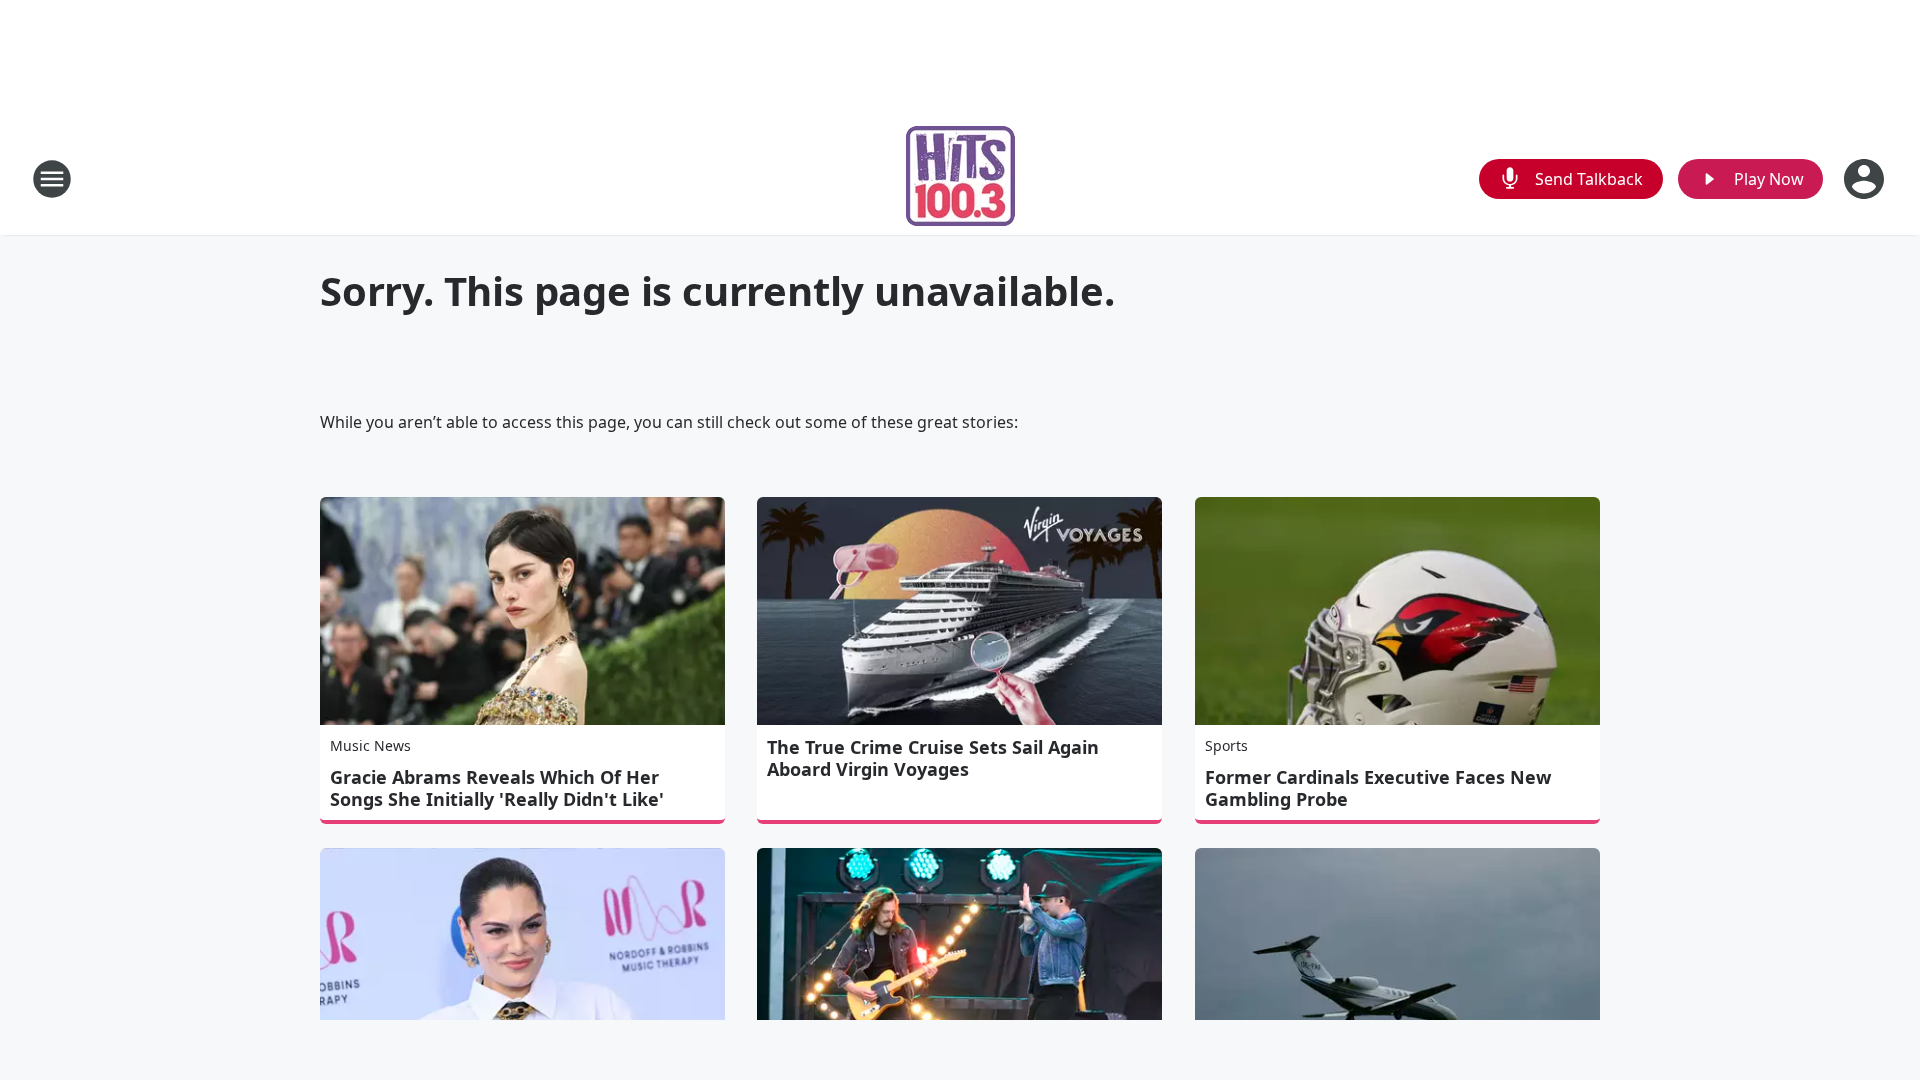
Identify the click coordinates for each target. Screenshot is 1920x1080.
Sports (1226, 745)
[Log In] (1866, 179)
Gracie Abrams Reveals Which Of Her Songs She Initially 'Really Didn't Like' (497, 788)
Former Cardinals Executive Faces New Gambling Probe (1378, 788)
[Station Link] (960, 178)
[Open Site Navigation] (52, 179)
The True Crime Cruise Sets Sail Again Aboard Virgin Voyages (933, 758)
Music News (370, 745)
